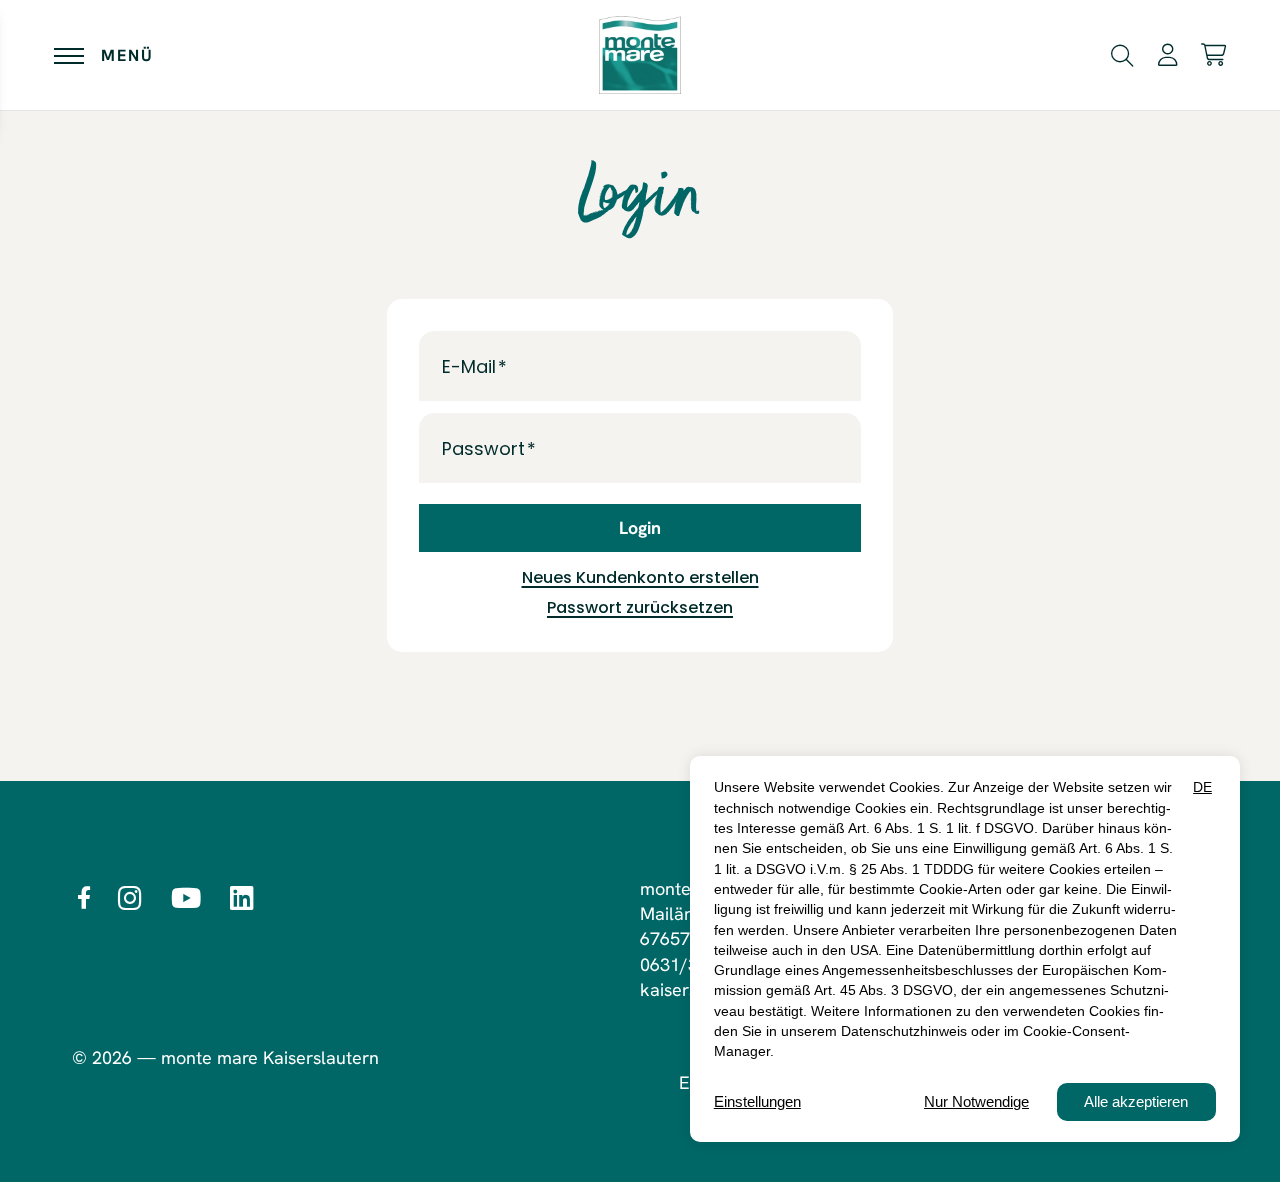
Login (640, 527)
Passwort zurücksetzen (640, 608)
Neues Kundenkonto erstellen (640, 577)
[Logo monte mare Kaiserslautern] (640, 55)
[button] (1122, 53)
